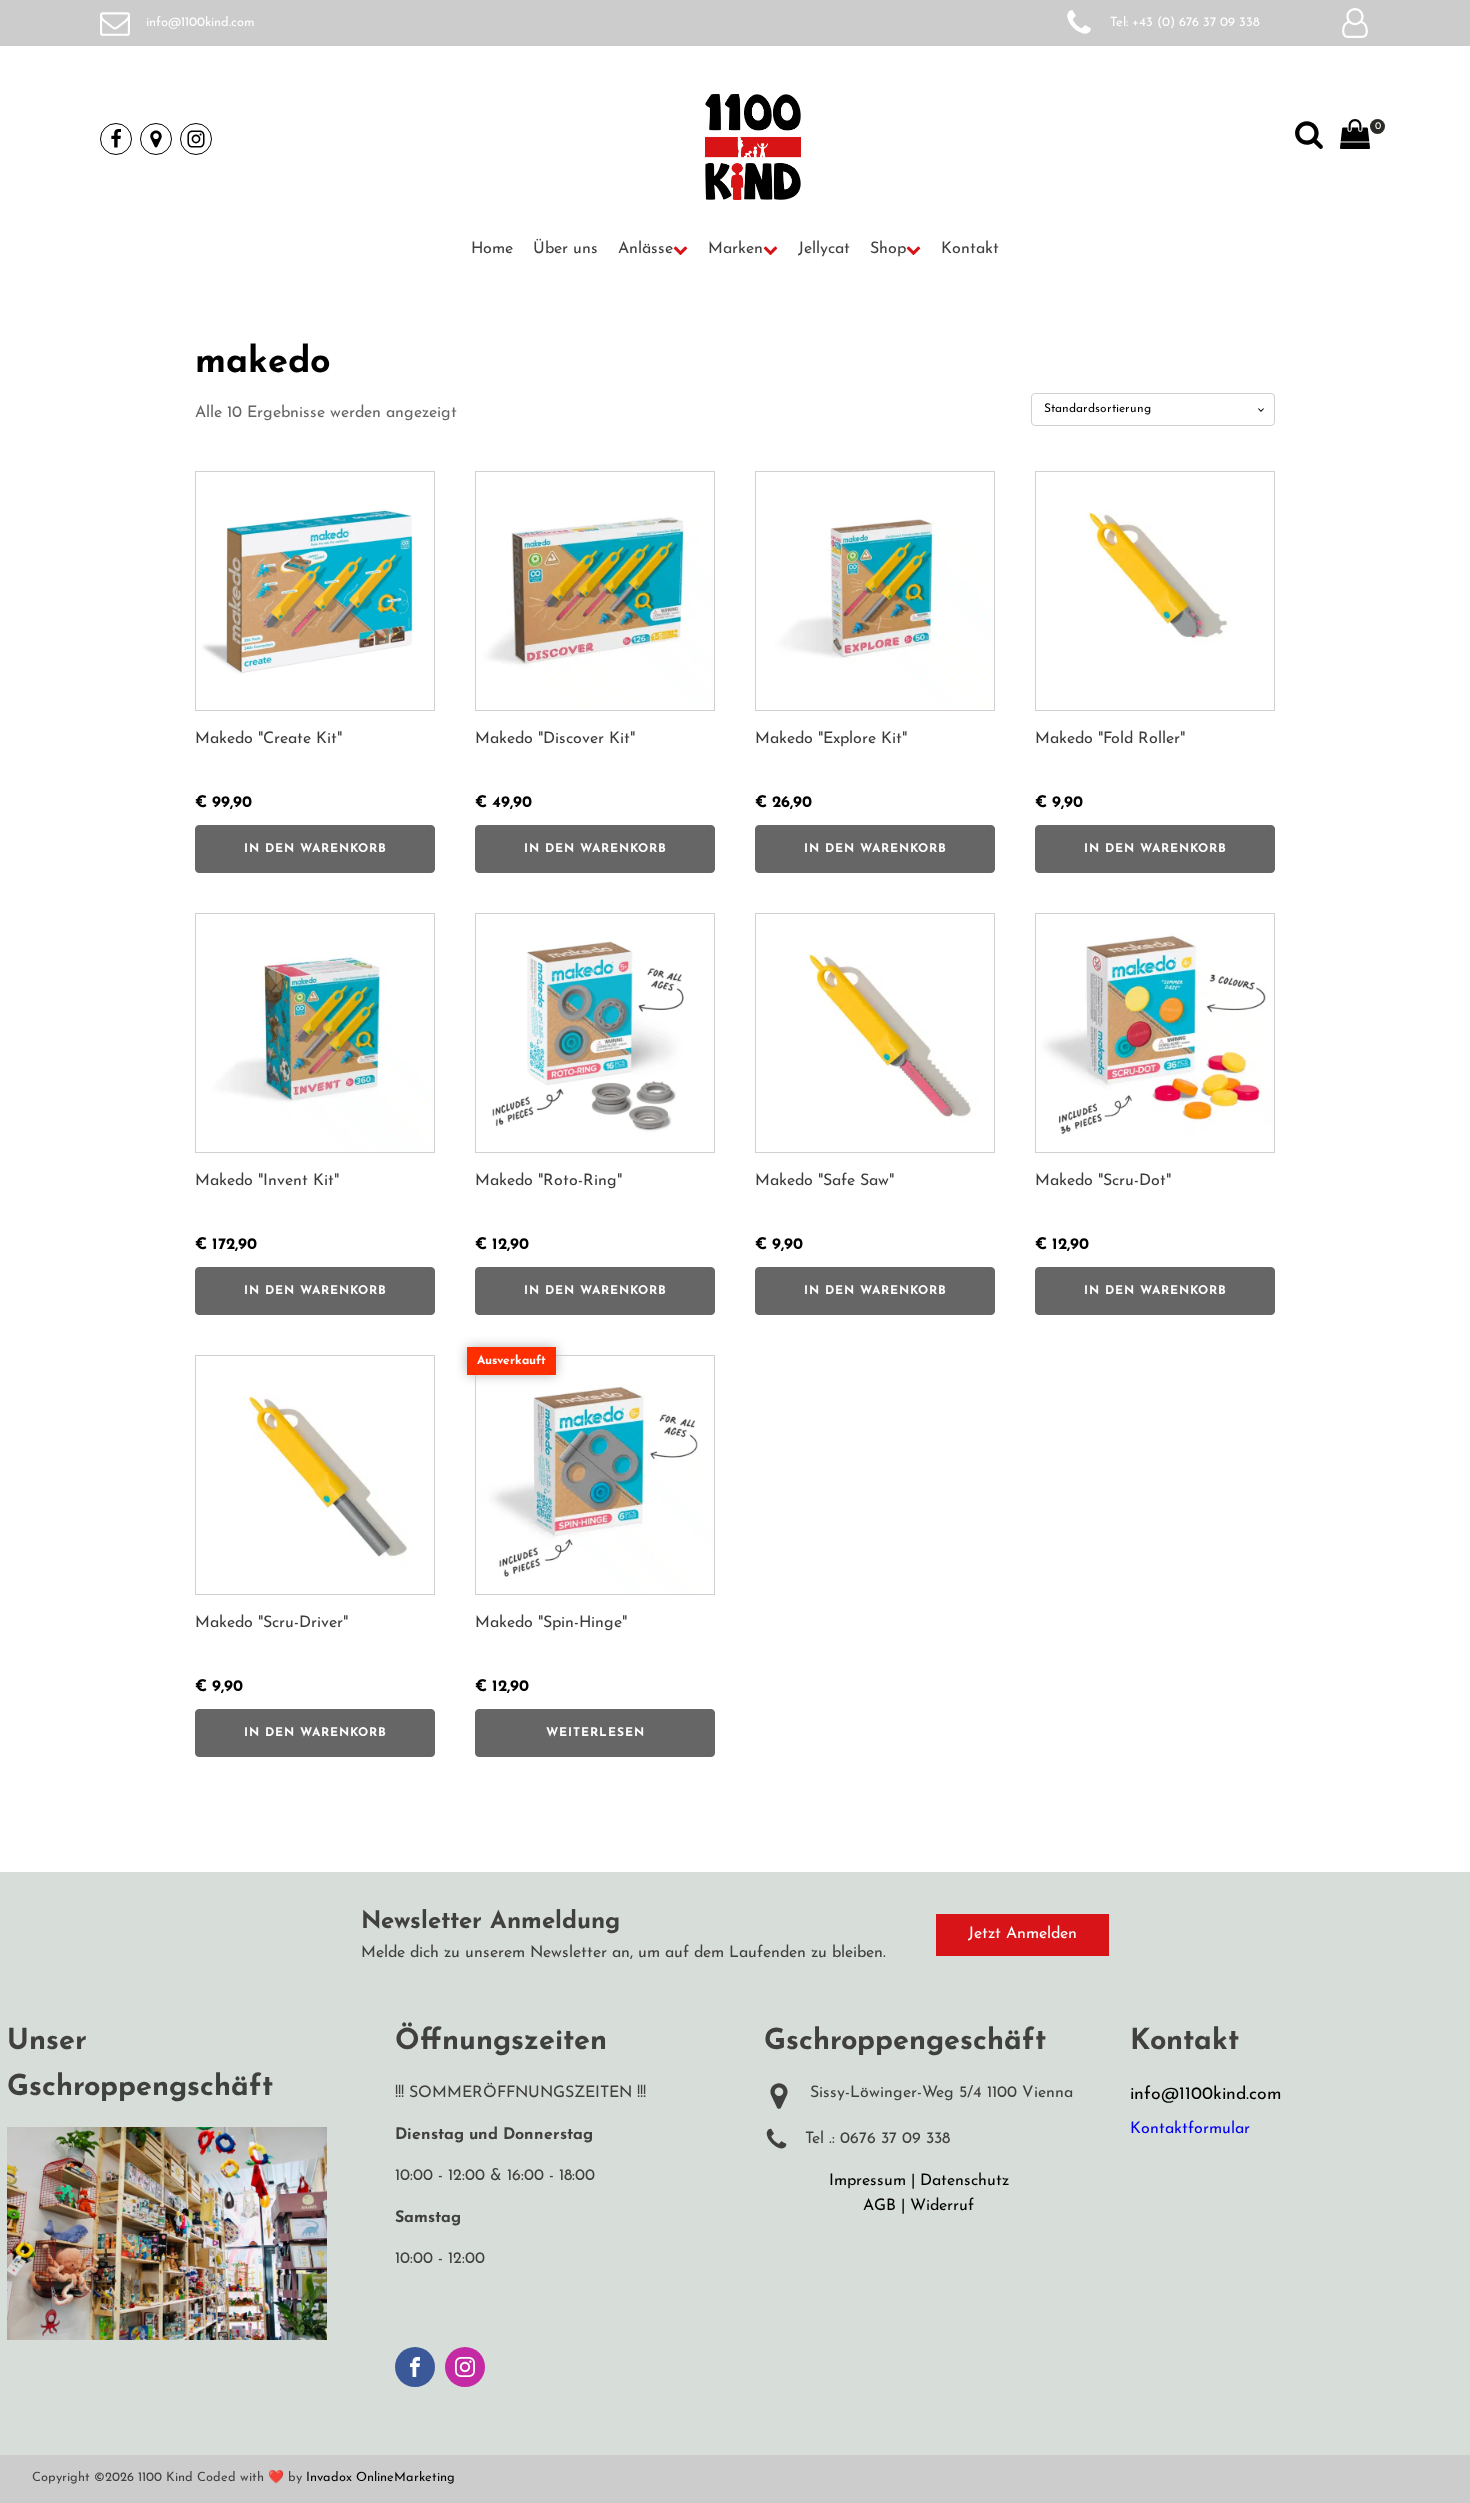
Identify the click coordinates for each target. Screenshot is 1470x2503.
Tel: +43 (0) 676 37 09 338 (1185, 22)
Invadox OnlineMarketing (380, 2477)
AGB (879, 2206)
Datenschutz (964, 2181)
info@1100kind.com (200, 22)
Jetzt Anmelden (1022, 1934)
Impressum (867, 2181)
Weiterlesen (595, 1733)
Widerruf (942, 2206)
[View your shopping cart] (1355, 139)
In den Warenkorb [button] (315, 849)
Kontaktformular (1190, 2129)
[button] (653, 250)
